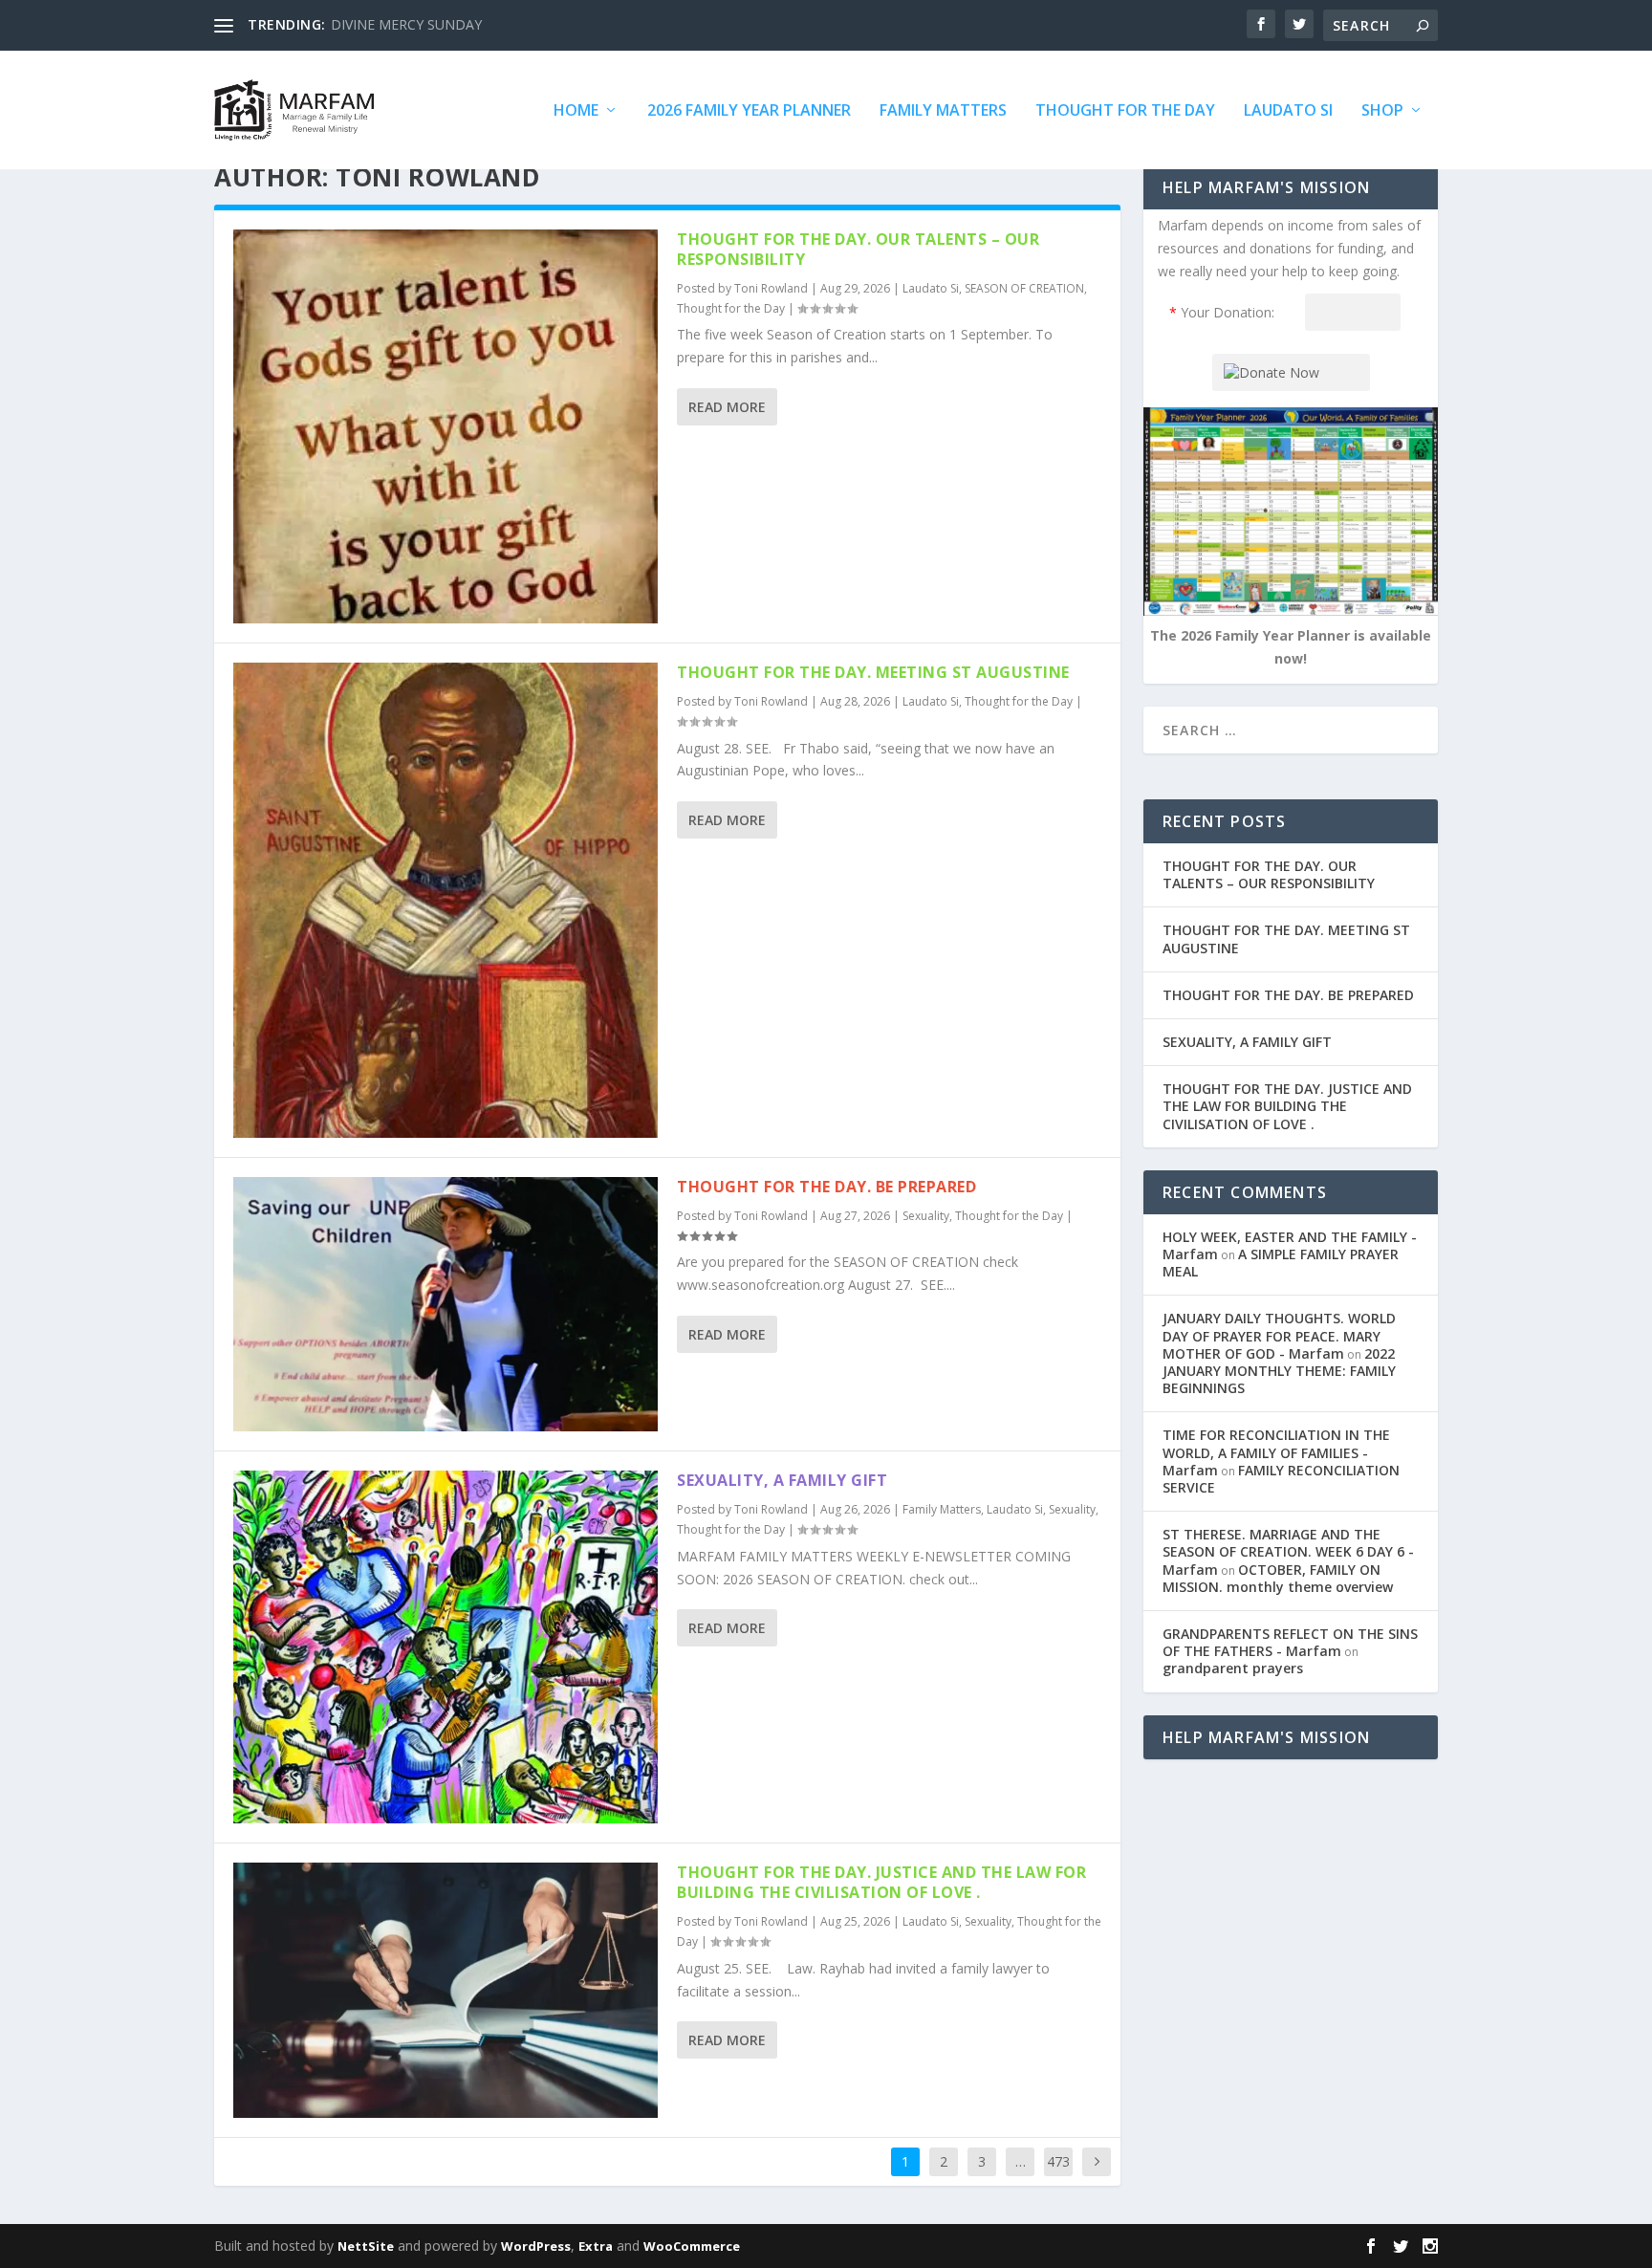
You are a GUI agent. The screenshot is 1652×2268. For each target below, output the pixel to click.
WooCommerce (692, 2246)
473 (1058, 2161)
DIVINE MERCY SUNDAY (406, 24)
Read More (727, 407)
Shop (1382, 111)
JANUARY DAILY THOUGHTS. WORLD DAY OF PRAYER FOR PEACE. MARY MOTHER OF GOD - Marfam (1279, 1335)
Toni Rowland (771, 288)
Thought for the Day (1125, 111)
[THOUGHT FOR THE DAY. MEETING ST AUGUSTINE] (446, 900)
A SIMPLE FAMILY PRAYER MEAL (1281, 1263)
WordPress (536, 2246)
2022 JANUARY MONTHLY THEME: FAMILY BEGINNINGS (1279, 1371)
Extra (596, 2246)
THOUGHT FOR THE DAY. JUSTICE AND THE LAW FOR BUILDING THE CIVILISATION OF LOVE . (881, 1882)
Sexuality (926, 1216)
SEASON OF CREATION (1024, 288)
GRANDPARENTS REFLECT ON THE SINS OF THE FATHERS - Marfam (1290, 1642)
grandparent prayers (1233, 1668)
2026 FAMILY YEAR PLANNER (749, 111)
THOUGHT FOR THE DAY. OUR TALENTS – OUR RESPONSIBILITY (858, 249)
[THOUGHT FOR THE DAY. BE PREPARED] (446, 1304)
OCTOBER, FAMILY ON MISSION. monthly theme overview (1278, 1578)
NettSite (366, 2246)
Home (576, 111)
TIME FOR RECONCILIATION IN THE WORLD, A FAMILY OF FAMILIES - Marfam (1276, 1452)
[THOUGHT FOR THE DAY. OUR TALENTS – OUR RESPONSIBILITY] (446, 426)
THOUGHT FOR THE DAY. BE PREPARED (826, 1187)
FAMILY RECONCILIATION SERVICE (1281, 1479)
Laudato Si (1288, 111)
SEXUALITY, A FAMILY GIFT (782, 1480)
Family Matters (943, 111)
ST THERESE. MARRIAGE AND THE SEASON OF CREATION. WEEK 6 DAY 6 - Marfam (1288, 1551)
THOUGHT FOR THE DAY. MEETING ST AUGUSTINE (873, 672)
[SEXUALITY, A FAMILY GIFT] (446, 1647)
